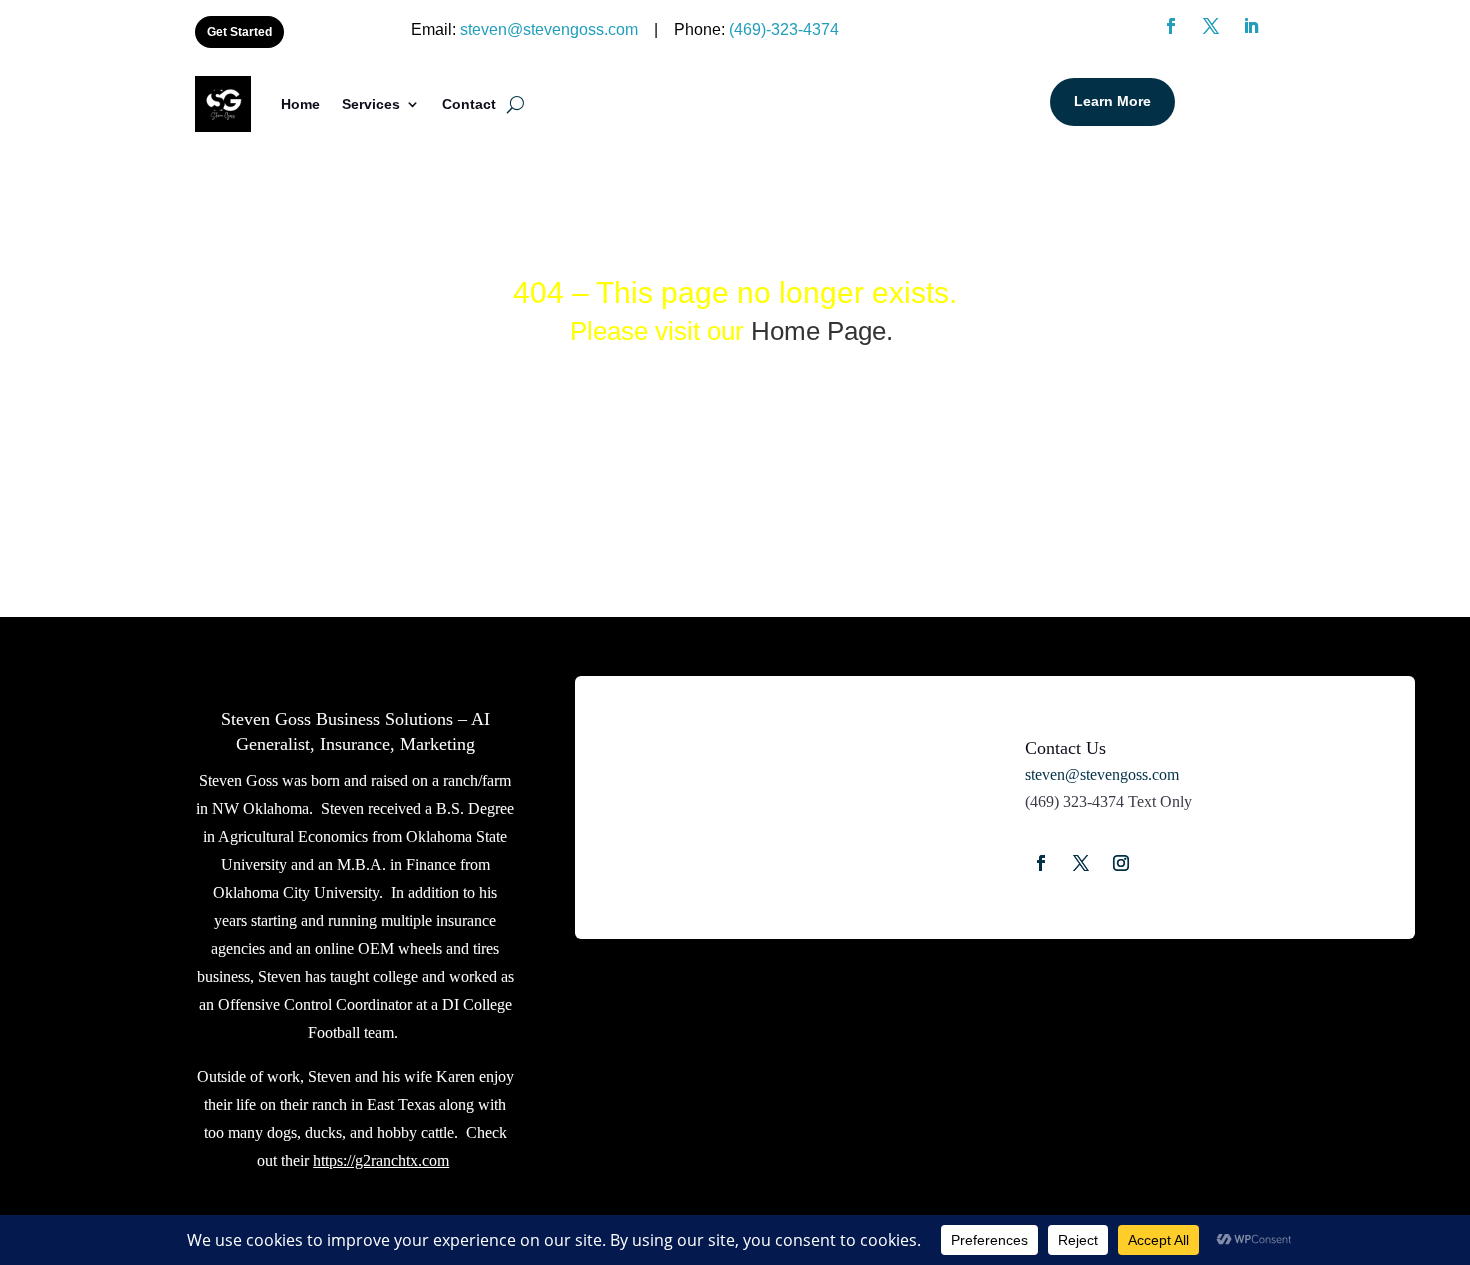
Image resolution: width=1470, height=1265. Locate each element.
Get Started (239, 32)
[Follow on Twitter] (1081, 863)
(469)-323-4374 (784, 29)
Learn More (1112, 101)
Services (371, 104)
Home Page (818, 331)
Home (300, 104)
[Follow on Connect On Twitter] (1211, 26)
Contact (469, 104)
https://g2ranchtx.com (381, 1160)
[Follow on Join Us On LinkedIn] (1251, 26)
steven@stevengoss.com (549, 29)
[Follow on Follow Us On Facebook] (1171, 26)
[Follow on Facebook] (1041, 863)
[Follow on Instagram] (1121, 863)
